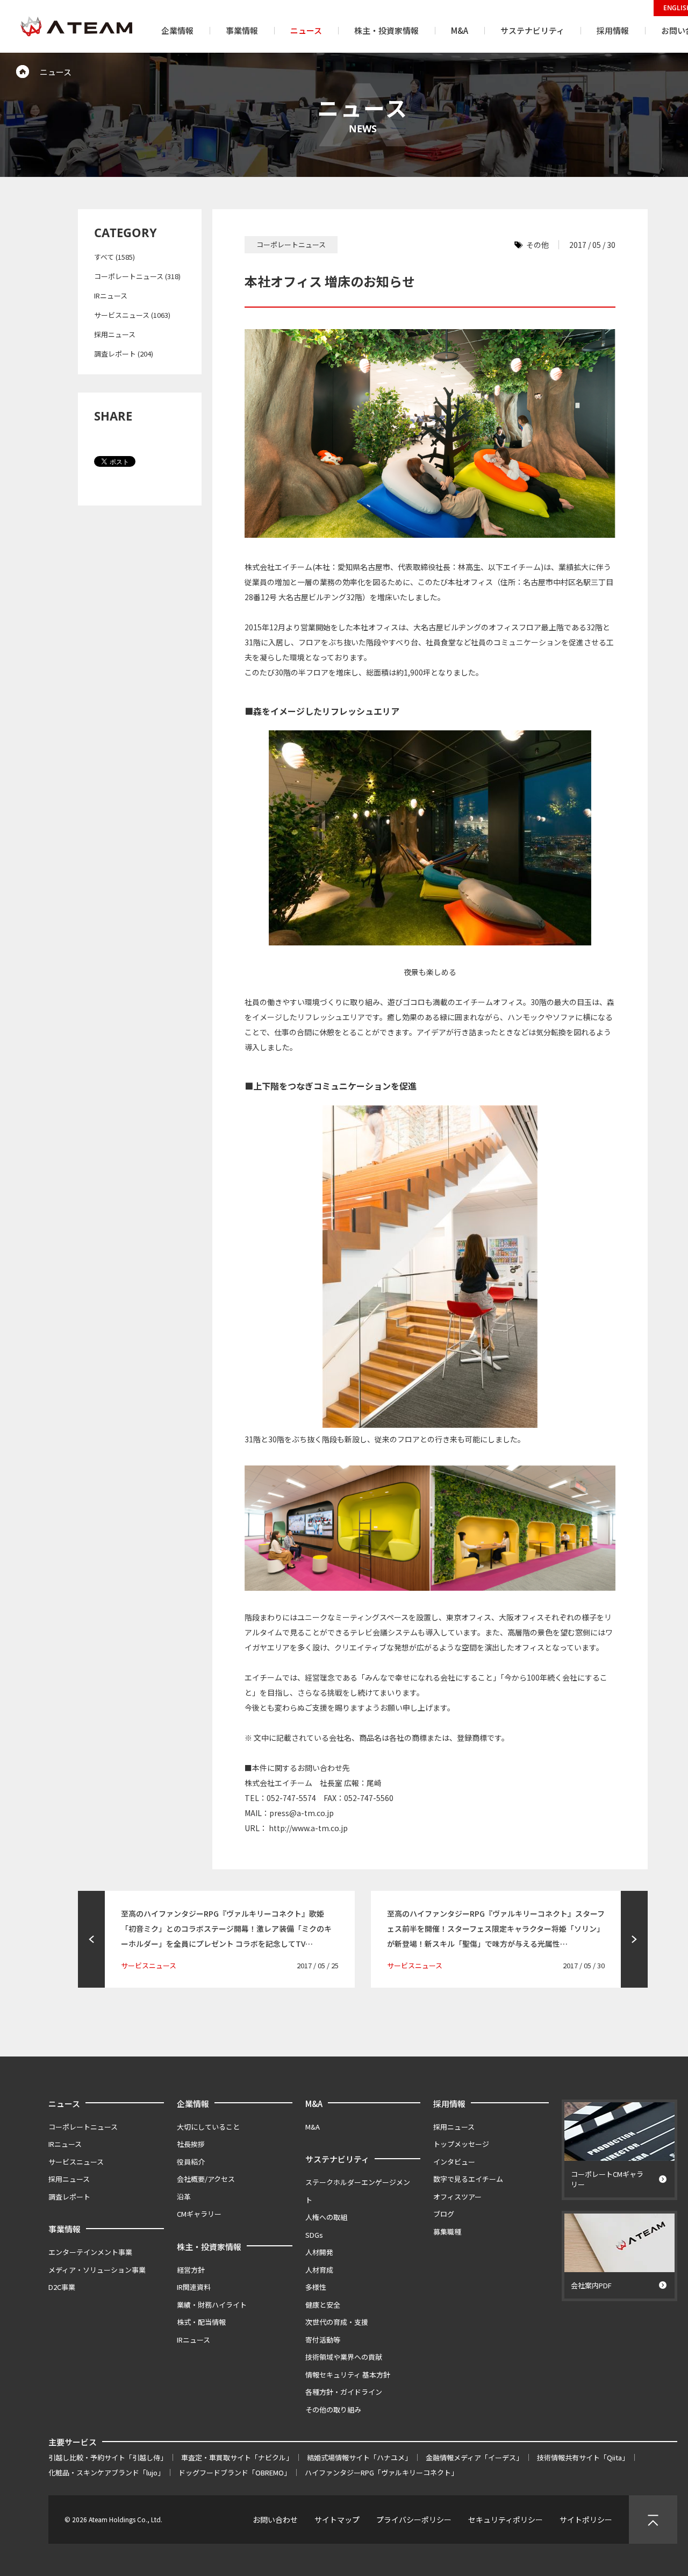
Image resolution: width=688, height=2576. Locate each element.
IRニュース (111, 296)
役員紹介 (191, 2162)
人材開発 (319, 2252)
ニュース (64, 2104)
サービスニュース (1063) (132, 315)
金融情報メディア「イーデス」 (474, 2457)
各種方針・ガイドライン (344, 2392)
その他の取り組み (333, 2410)
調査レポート (69, 2197)
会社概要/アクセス (206, 2179)
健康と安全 (323, 2305)
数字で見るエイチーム (468, 2179)
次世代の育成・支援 (337, 2322)
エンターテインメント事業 (90, 2252)
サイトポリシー (586, 2520)
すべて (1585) (114, 257)
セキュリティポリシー (506, 2520)
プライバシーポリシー (414, 2520)
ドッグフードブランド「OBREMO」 (235, 2472)
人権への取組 (326, 2217)
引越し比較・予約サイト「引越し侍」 (108, 2457)
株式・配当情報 (201, 2322)
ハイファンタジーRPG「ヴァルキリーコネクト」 (381, 2472)
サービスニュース (76, 2162)
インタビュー (454, 2162)
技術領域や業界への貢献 (344, 2357)
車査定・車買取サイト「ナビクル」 (237, 2457)
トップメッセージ (461, 2144)
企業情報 (193, 2104)
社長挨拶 (191, 2144)
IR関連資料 (194, 2287)
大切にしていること (208, 2127)
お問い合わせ (275, 2520)
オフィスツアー (457, 2197)
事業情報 (64, 2229)
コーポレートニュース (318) (137, 276)
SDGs (314, 2235)
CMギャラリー (199, 2214)
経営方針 (191, 2270)
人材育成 (319, 2270)
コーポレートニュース (83, 2127)
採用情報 (449, 2104)
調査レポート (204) (124, 354)
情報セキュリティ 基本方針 (348, 2375)
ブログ (444, 2214)
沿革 (184, 2197)
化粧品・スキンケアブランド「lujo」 (106, 2472)
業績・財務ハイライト (212, 2305)
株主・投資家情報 (209, 2247)
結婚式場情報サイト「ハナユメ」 (359, 2457)
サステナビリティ (337, 2159)
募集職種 (447, 2232)
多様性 (316, 2287)
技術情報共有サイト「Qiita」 (583, 2457)
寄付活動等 (323, 2340)
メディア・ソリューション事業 (97, 2270)
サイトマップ (337, 2520)
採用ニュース (115, 334)
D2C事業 (62, 2287)
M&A (314, 2104)
